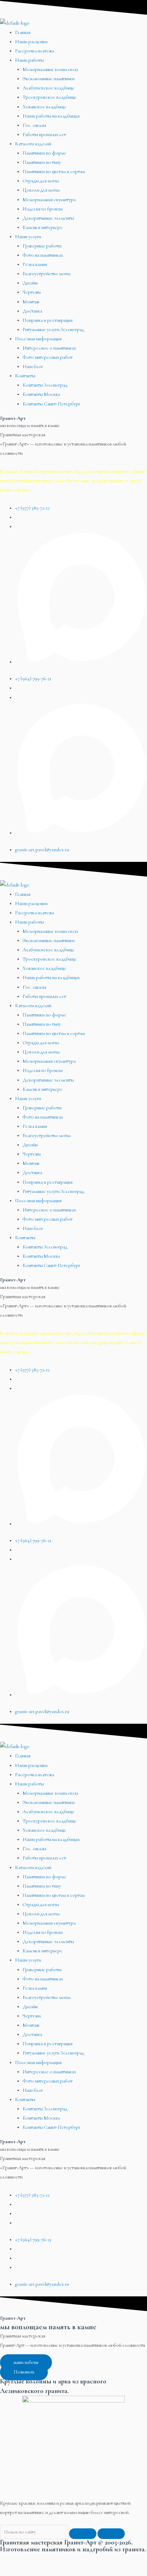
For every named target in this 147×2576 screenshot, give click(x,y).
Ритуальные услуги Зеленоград (53, 329)
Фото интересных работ (48, 357)
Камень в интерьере (43, 227)
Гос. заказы (34, 125)
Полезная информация (38, 339)
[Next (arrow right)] (42, 2571)
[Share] (42, 2559)
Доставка (32, 311)
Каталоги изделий (33, 144)
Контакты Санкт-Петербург (51, 404)
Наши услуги (28, 237)
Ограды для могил (41, 181)
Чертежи (32, 292)
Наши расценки (31, 42)
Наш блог (33, 367)
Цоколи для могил (41, 190)
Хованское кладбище (44, 107)
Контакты (25, 376)
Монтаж (31, 302)
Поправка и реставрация (48, 320)
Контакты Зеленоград (45, 385)
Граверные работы (42, 246)
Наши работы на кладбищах (51, 116)
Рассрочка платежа (35, 51)
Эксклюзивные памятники (49, 79)
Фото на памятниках (43, 255)
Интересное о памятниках (49, 348)
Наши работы (29, 60)
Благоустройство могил (47, 274)
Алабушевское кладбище (49, 88)
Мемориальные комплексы (50, 69)
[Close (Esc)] (14, 2559)
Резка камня (35, 264)
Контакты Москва (41, 394)
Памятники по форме (44, 153)
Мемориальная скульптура (49, 200)
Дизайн (30, 283)
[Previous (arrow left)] (14, 2571)
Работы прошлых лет (44, 135)
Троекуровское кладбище (50, 97)
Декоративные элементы (48, 218)
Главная (23, 32)
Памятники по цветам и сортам (54, 172)
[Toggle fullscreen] (70, 2559)
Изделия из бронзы (43, 209)
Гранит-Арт (13, 418)
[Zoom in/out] (99, 2559)
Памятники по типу (42, 162)
